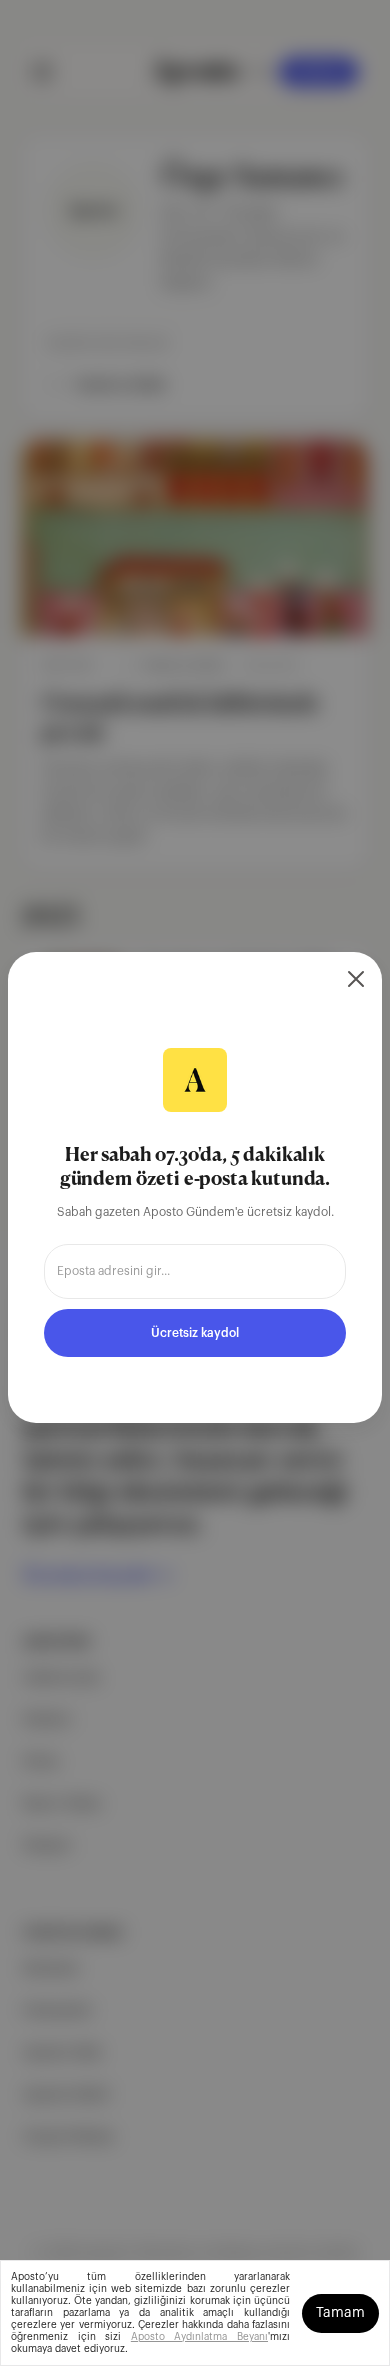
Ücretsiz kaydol (195, 1333)
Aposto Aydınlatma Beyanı (199, 2337)
